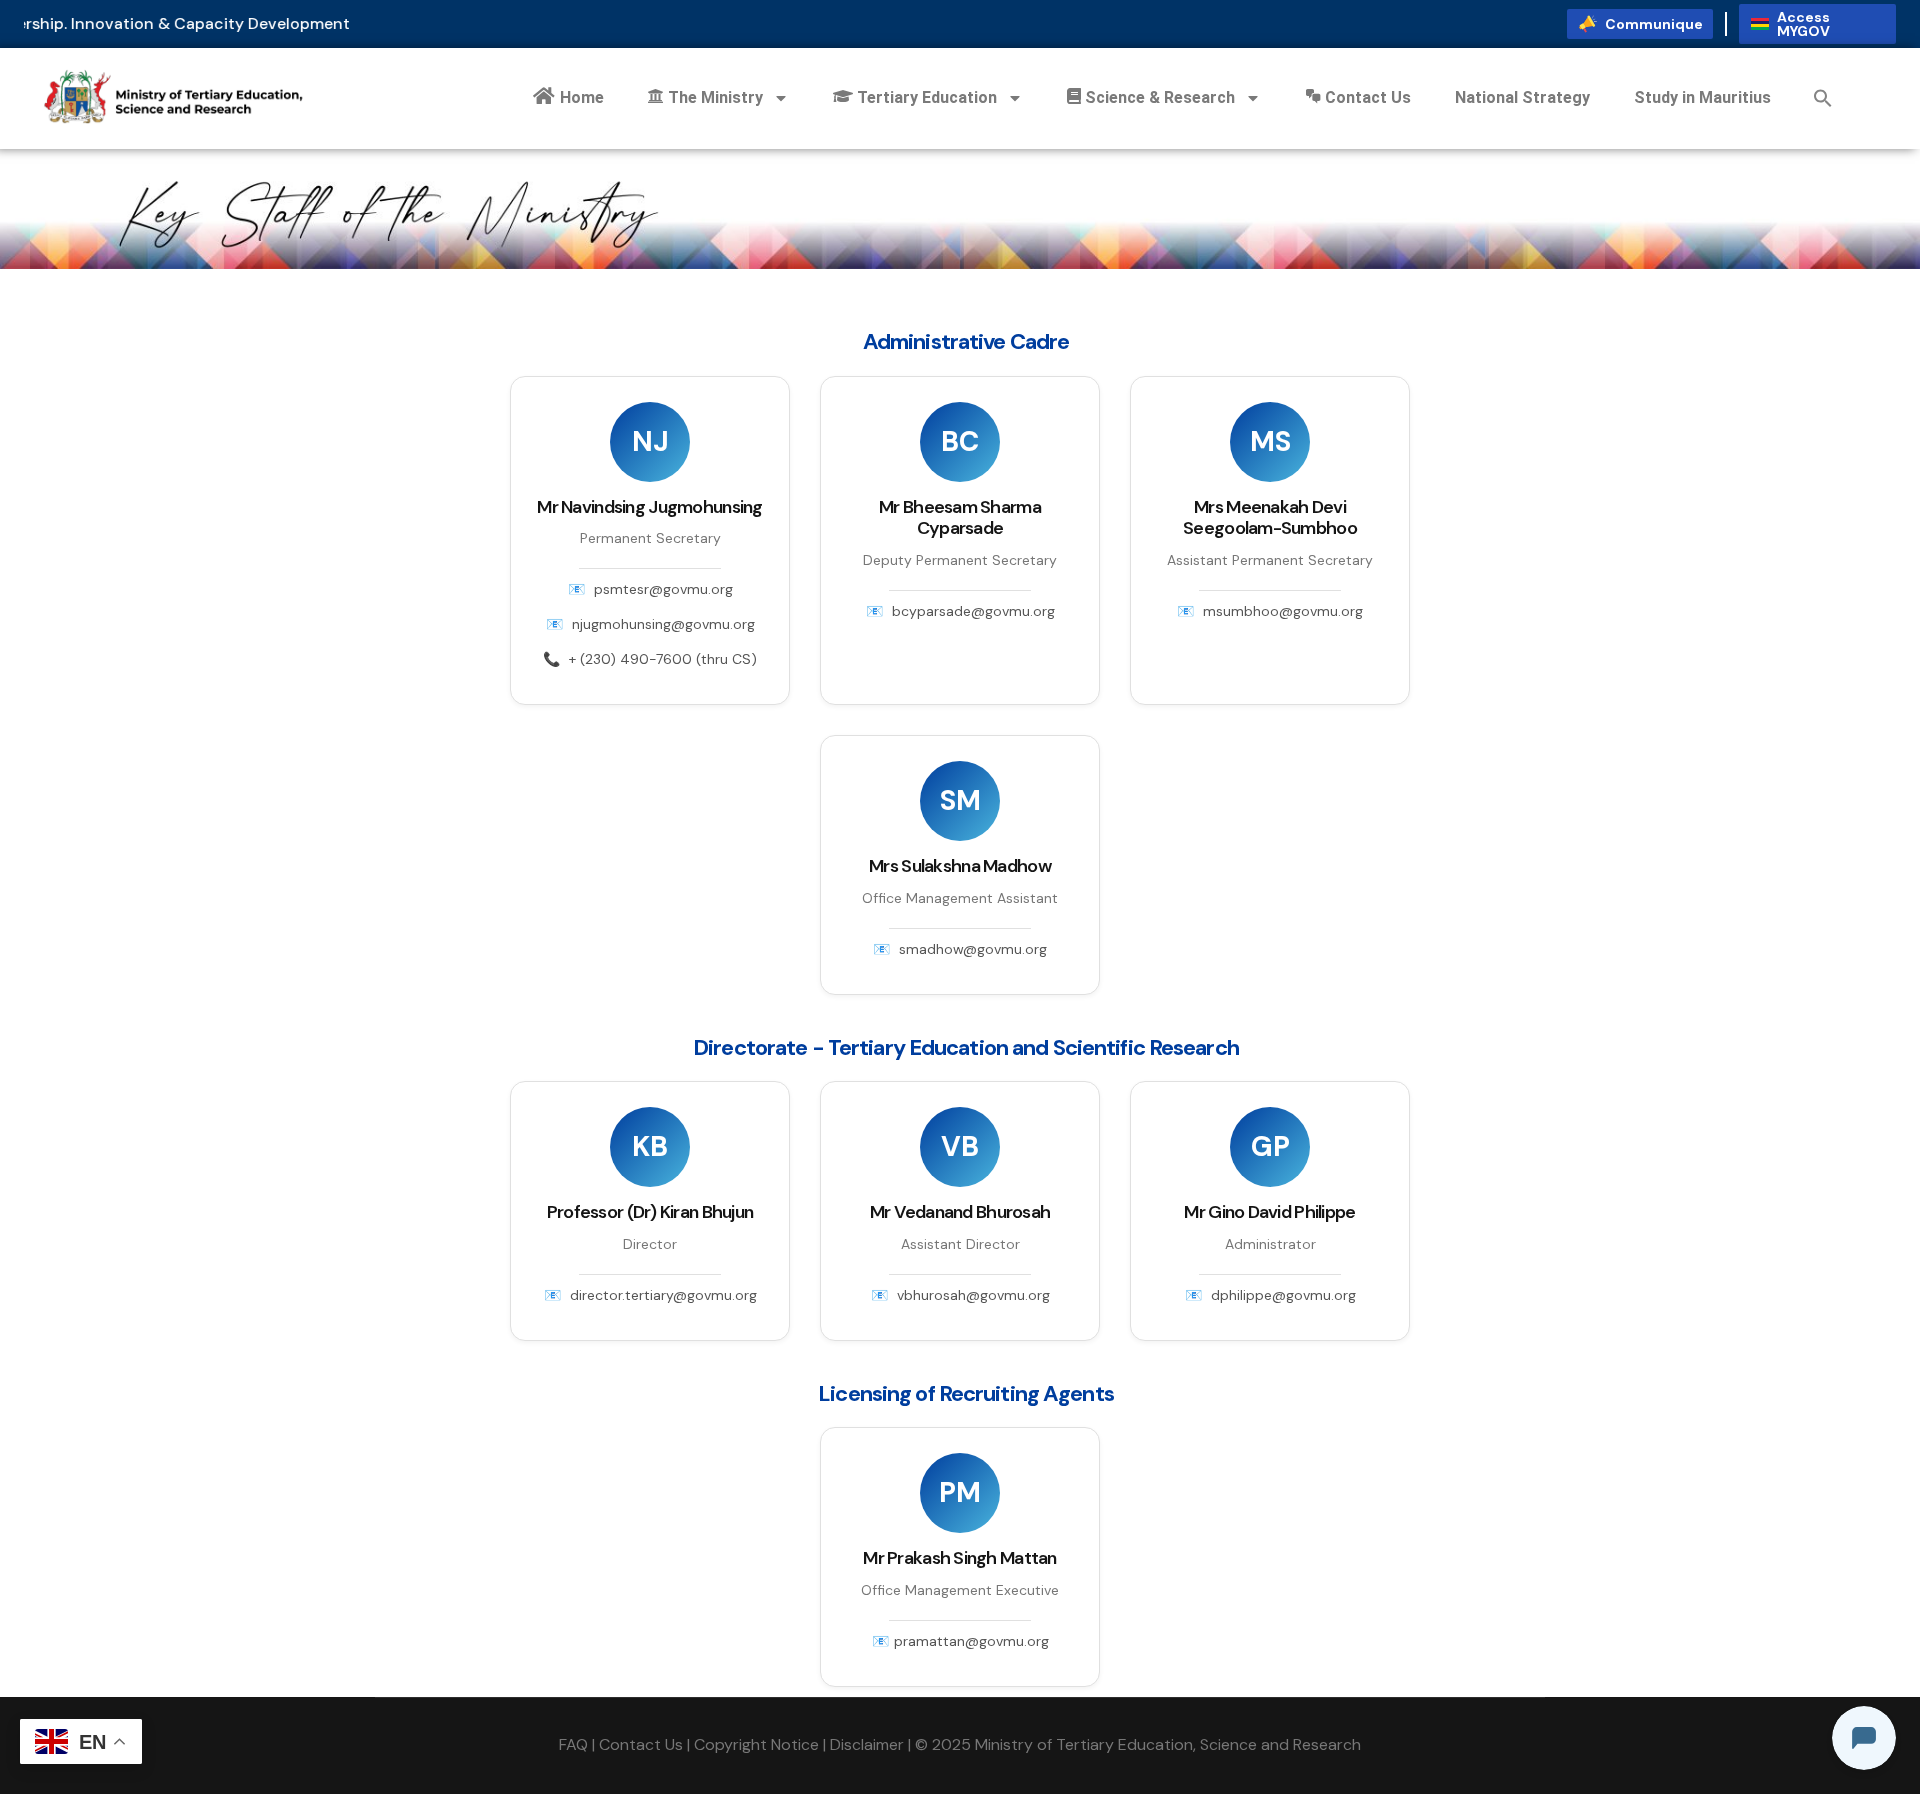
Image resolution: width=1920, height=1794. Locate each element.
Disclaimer (867, 1744)
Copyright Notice (756, 1744)
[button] (1823, 98)
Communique (1654, 24)
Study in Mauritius (1702, 97)
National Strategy (1522, 97)
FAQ (573, 1744)
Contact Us (641, 1744)
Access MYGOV (1803, 24)
